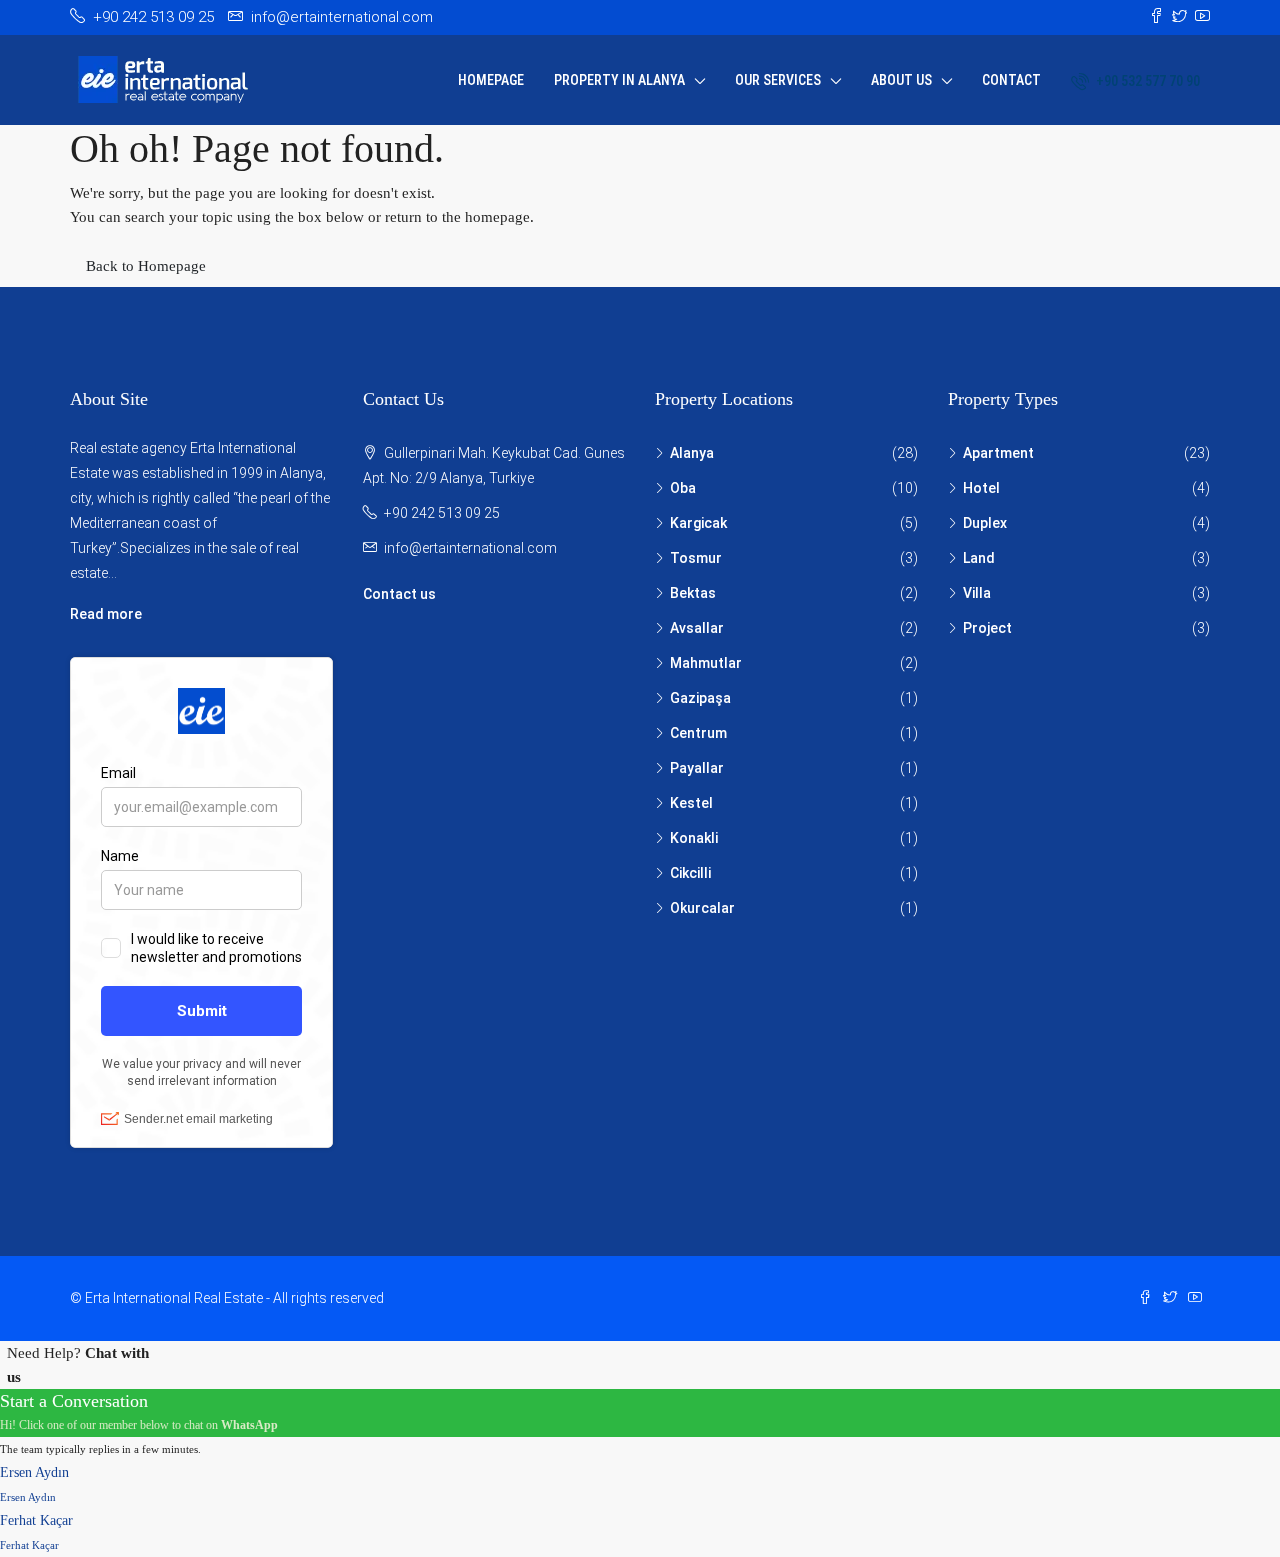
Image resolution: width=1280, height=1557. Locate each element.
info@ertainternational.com (470, 548)
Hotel (981, 488)
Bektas (693, 593)
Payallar (697, 768)
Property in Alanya (619, 80)
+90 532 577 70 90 (1146, 81)
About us (901, 80)
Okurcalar (702, 908)
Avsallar (697, 628)
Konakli (694, 838)
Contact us (399, 594)
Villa (977, 593)
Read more (106, 614)
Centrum (698, 733)
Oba (683, 488)
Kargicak (698, 523)
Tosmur (696, 558)
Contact (1011, 80)
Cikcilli (690, 873)
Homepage (491, 80)
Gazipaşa (700, 698)
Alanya (692, 453)
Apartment (998, 453)
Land (979, 558)
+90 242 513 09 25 (442, 513)
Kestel (691, 803)
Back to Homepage (146, 266)
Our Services (778, 80)
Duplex (985, 523)
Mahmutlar (706, 663)
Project (987, 628)
